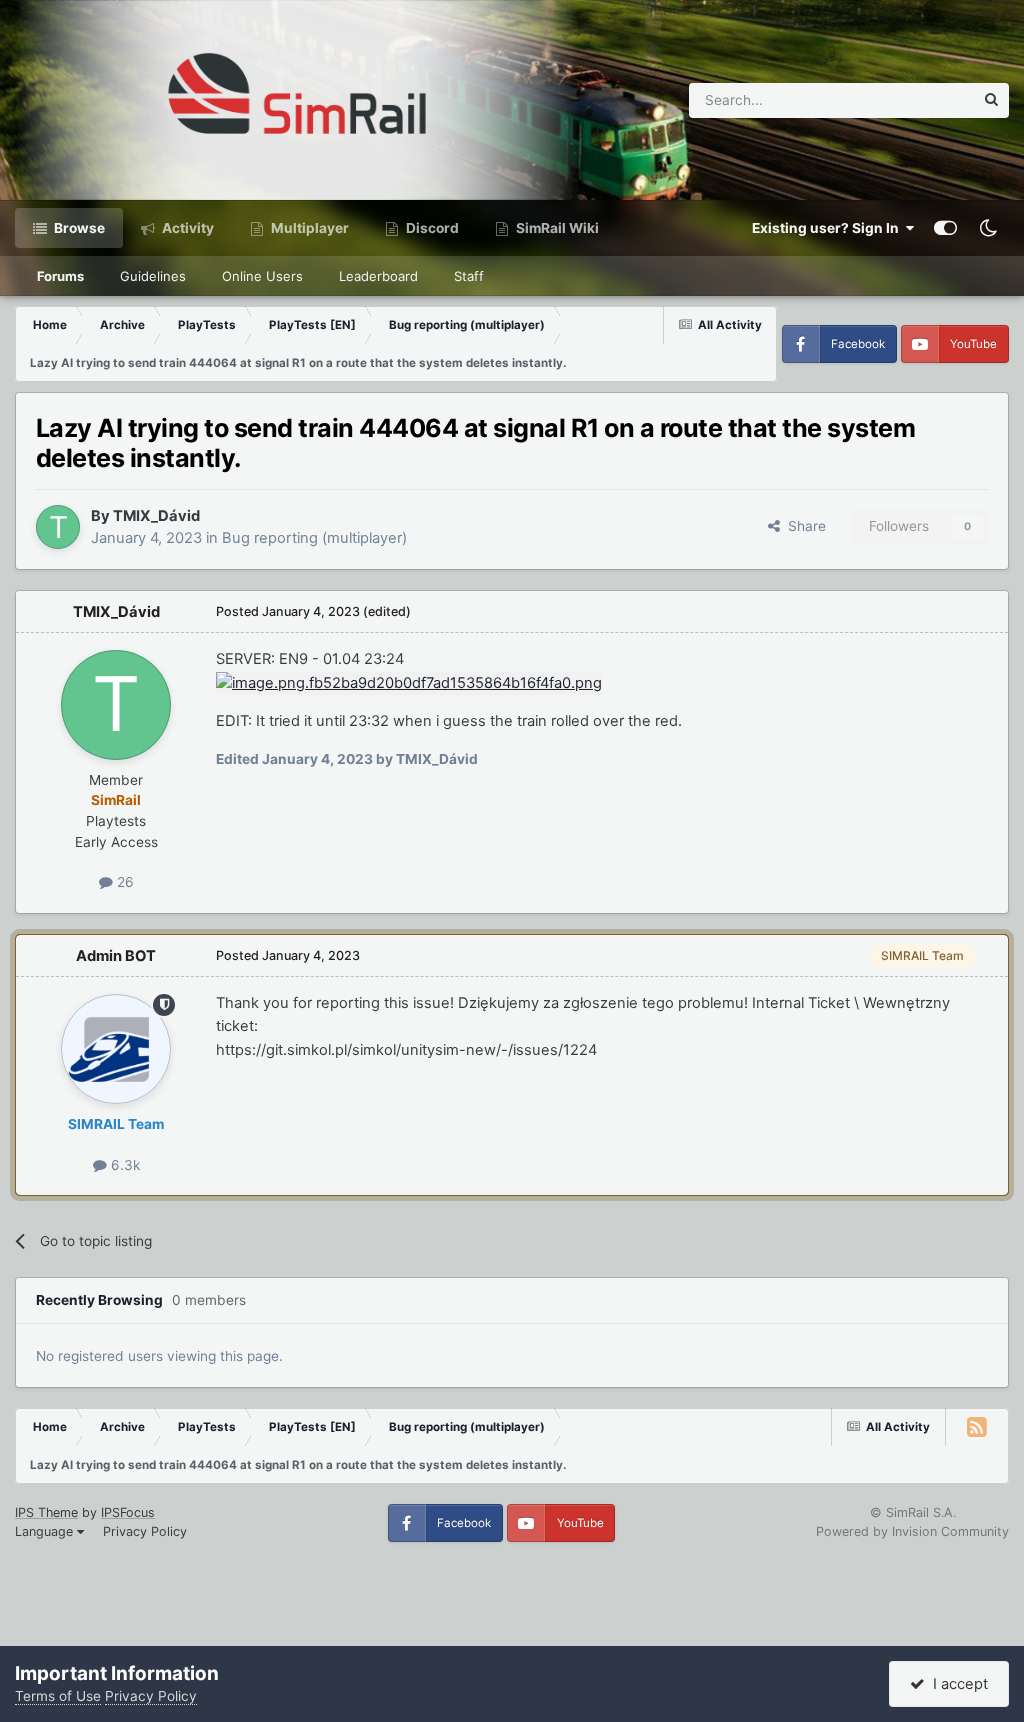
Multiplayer (308, 228)
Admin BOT (116, 956)
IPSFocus (128, 1512)
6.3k (123, 1165)
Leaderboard (378, 276)
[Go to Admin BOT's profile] (116, 1049)
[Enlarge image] (409, 682)
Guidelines (153, 276)
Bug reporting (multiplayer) (314, 538)
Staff (469, 276)
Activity (186, 228)
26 (123, 882)
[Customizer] (945, 228)
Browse (78, 228)
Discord (431, 228)
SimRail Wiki (556, 228)
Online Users (262, 276)
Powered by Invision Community (912, 1531)
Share (803, 526)
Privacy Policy (145, 1531)
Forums (60, 276)
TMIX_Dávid (156, 516)
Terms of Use (58, 1696)
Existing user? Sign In (828, 228)
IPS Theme (46, 1512)
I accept (956, 1684)
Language (46, 1531)
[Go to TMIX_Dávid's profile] (58, 527)
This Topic (915, 99)
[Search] (991, 100)
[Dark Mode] (988, 228)
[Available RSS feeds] (977, 1427)
